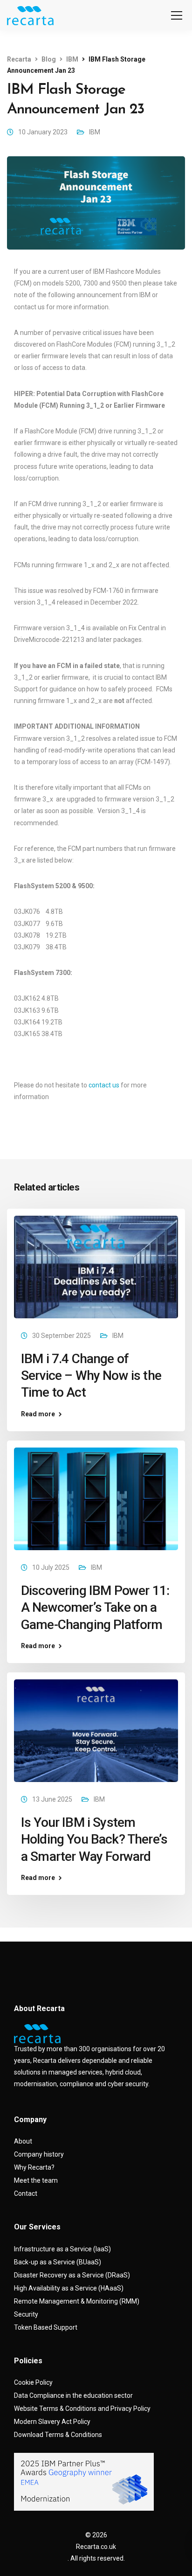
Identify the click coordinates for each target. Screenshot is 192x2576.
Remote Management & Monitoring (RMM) (77, 2301)
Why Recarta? (34, 2167)
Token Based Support (46, 2327)
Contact (26, 2193)
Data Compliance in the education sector (73, 2395)
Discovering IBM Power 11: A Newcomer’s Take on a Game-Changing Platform (95, 1608)
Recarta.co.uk (96, 2547)
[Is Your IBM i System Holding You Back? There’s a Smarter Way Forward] (96, 1730)
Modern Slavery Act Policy (52, 2422)
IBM (95, 132)
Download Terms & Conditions (58, 2435)
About (23, 2141)
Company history (39, 2154)
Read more (38, 1414)
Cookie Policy (33, 2382)
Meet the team (36, 2180)
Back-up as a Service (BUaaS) (58, 2262)
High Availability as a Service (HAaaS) (69, 2288)
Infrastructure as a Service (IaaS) (62, 2249)
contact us (104, 1085)
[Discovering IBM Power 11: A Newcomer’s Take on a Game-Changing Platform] (96, 1498)
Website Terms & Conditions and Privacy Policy (82, 2409)
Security (26, 2314)
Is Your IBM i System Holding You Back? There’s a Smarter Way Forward (94, 1839)
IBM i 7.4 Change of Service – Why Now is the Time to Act (91, 1376)
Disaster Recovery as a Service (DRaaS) (72, 2275)
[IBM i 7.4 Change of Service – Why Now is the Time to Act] (96, 1266)
